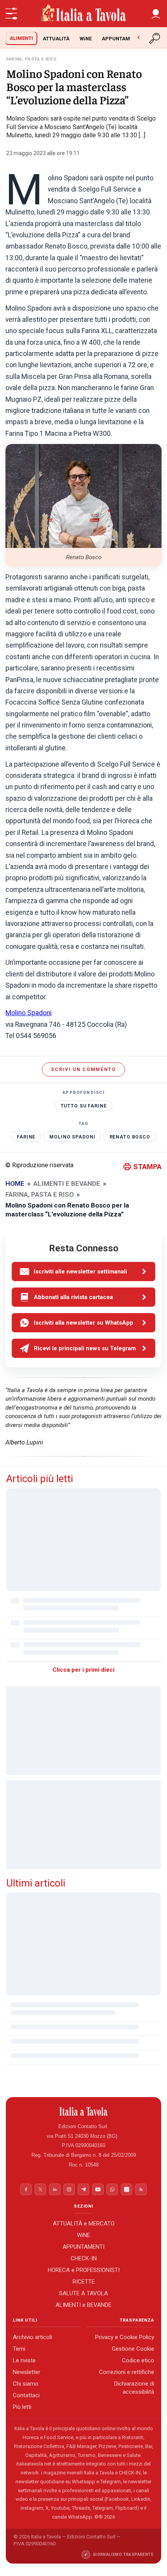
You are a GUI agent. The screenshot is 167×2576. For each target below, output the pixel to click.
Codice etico (138, 2360)
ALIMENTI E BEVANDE (67, 1183)
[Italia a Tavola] (83, 14)
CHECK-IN (84, 2258)
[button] (156, 14)
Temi (19, 2349)
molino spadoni (72, 1137)
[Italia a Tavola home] (84, 2111)
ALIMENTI (21, 38)
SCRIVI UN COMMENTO (83, 1069)
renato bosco (130, 1137)
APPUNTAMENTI (121, 39)
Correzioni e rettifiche (127, 2372)
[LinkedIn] (55, 2189)
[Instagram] (69, 2189)
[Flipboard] (127, 2189)
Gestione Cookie (133, 2349)
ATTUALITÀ (56, 39)
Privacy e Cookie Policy (125, 2337)
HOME (15, 1183)
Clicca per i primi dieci (83, 1670)
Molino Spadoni (29, 1013)
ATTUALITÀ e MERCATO (84, 2223)
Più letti (22, 2407)
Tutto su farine (84, 1106)
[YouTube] (98, 2189)
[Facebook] (26, 2189)
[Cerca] (155, 38)
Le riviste (24, 2360)
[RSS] (141, 2189)
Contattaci (26, 2395)
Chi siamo (26, 2384)
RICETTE (84, 2281)
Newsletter (27, 2372)
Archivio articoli (32, 2337)
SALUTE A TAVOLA (83, 2293)
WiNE (86, 39)
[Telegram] (83, 2189)
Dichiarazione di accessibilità (134, 2388)
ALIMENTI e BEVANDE (83, 2305)
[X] (40, 2189)
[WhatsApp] (112, 2189)
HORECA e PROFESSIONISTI (84, 2270)
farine (26, 1137)
